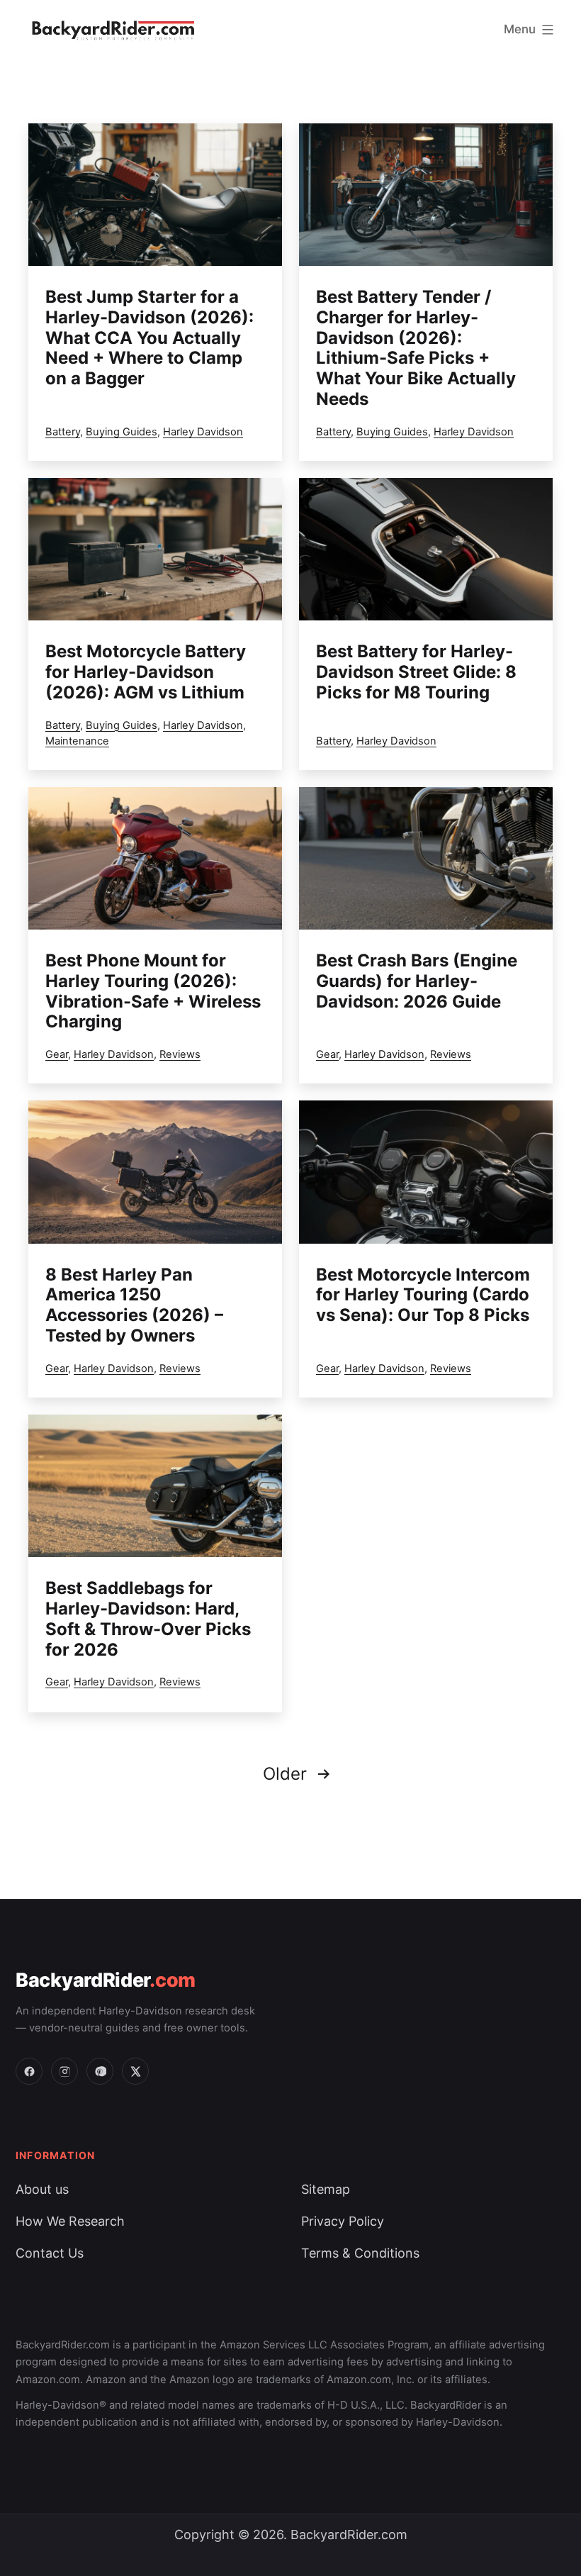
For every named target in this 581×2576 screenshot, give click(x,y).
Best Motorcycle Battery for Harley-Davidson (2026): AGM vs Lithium (146, 672)
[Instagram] (64, 2071)
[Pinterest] (100, 2071)
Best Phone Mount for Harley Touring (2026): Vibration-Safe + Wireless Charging (153, 991)
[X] (135, 2071)
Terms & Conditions (360, 2253)
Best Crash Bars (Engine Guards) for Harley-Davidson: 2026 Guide (417, 981)
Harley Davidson (203, 432)
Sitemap (326, 2189)
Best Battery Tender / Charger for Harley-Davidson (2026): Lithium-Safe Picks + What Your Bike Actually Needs (416, 348)
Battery (63, 432)
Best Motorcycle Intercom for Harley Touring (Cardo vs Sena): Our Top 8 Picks (423, 1295)
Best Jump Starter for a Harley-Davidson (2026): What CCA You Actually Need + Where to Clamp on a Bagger (150, 338)
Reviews (180, 1054)
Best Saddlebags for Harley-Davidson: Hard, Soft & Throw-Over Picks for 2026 (148, 1618)
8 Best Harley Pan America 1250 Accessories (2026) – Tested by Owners (134, 1305)
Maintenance (77, 741)
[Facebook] (29, 2071)
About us (42, 2189)
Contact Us (50, 2253)
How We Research (70, 2221)
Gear (57, 1054)
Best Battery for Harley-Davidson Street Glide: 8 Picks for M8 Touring (416, 672)
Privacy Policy (343, 2221)
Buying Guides (122, 432)
